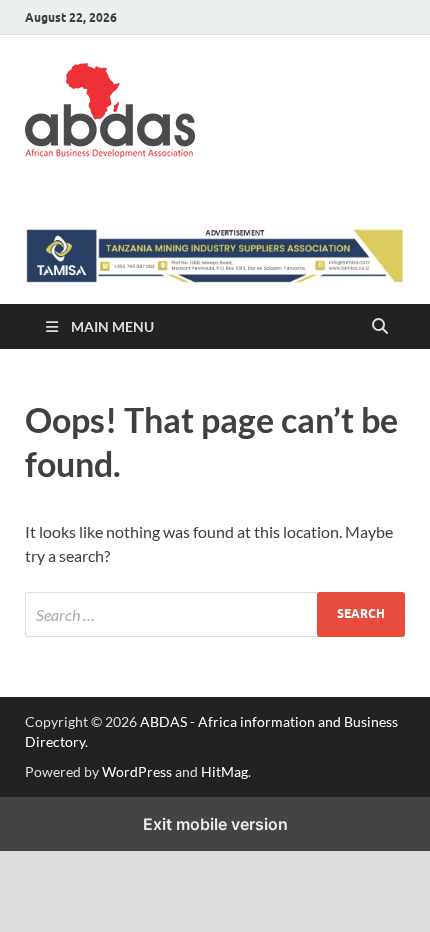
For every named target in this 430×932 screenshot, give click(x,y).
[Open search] (380, 327)
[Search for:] (215, 614)
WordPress (137, 771)
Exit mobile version (215, 824)
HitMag (224, 771)
